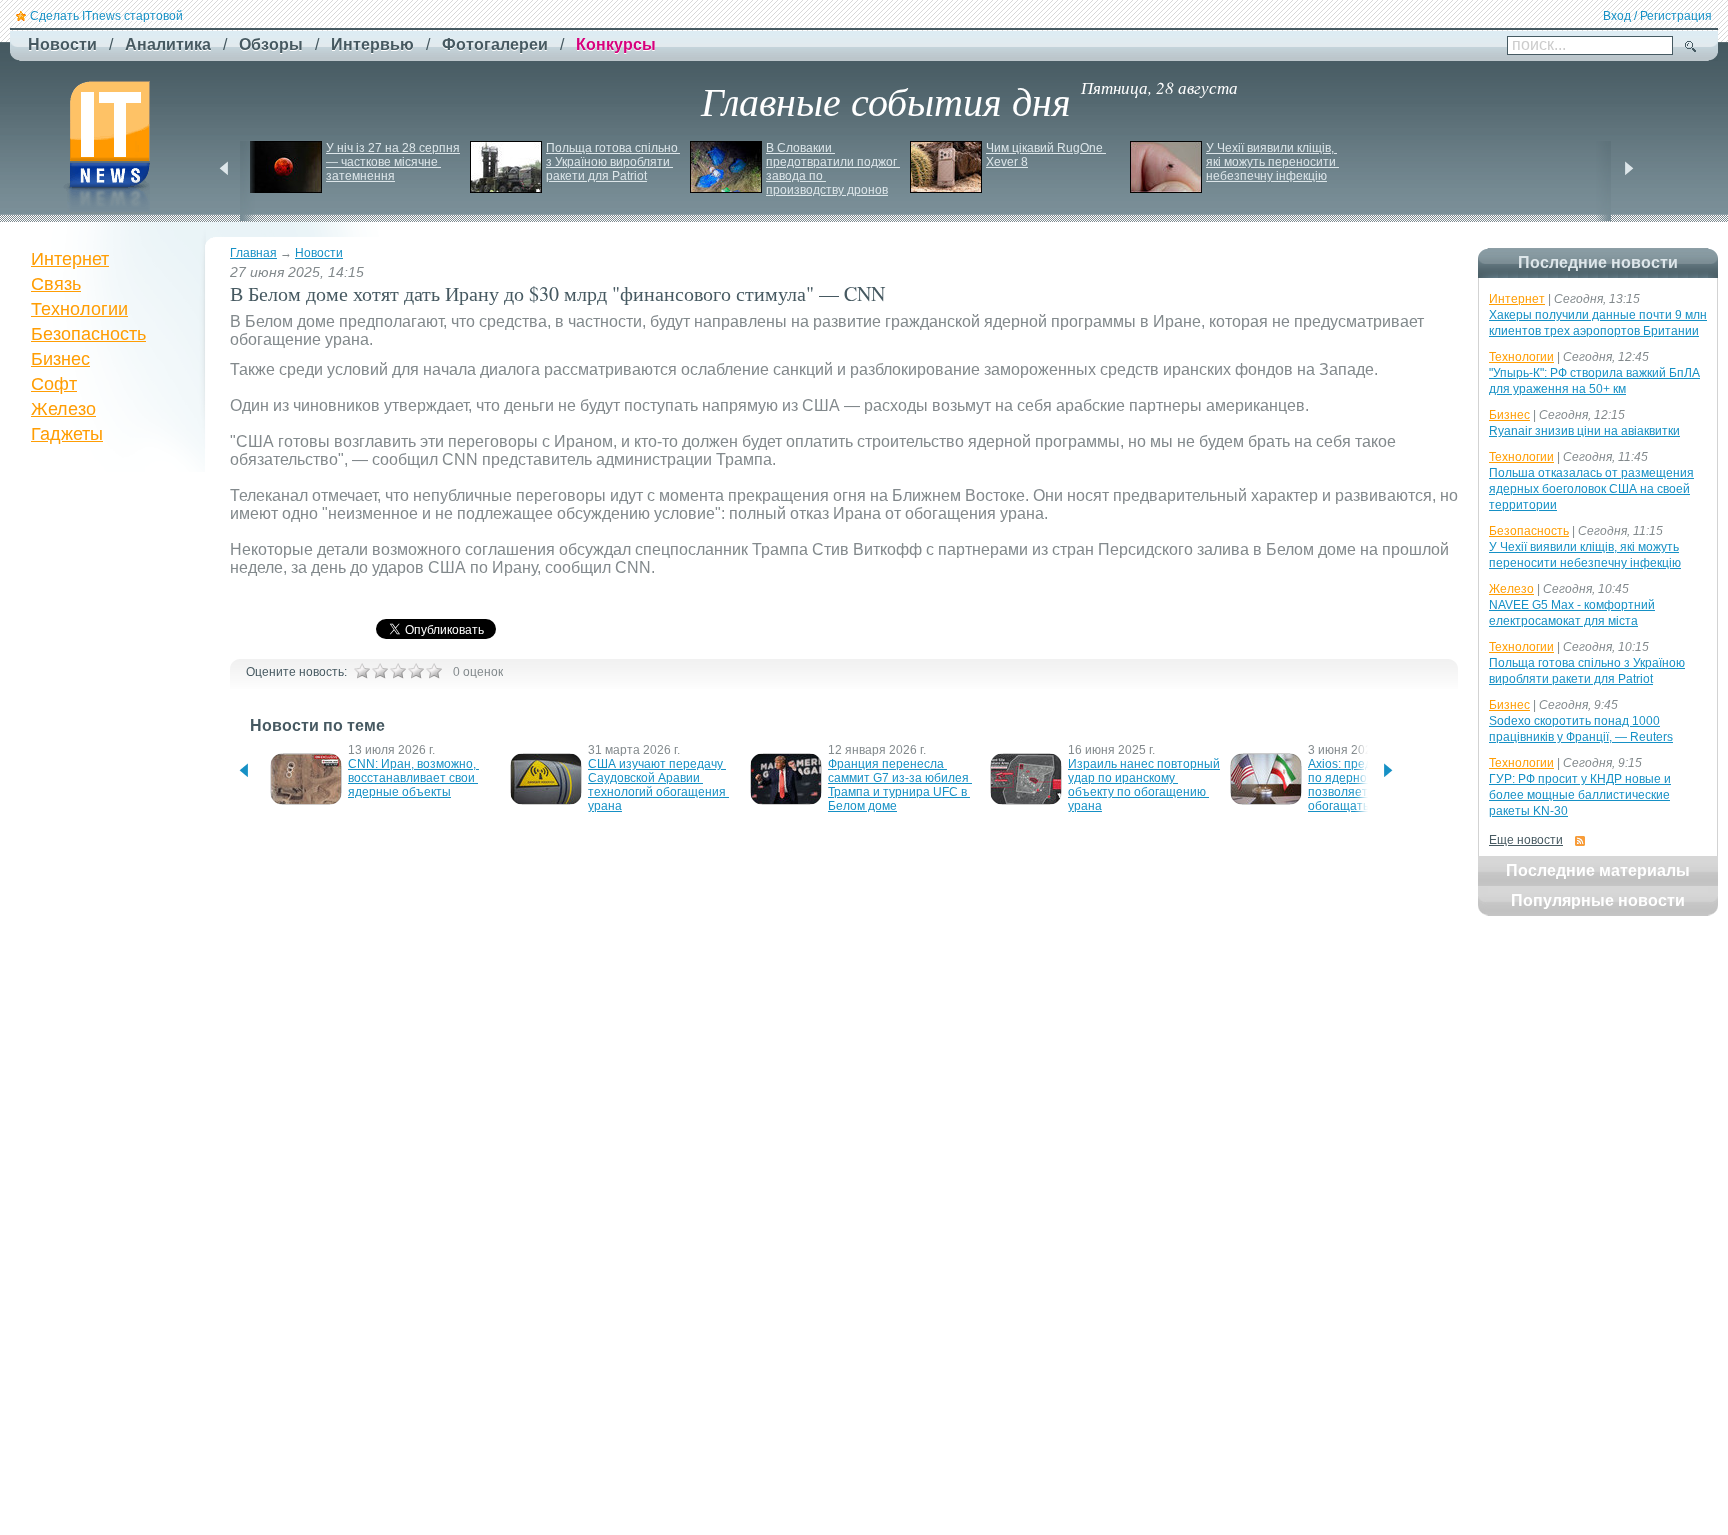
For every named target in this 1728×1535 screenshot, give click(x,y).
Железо (63, 409)
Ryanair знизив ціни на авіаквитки (1584, 431)
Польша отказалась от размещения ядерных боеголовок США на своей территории (1591, 489)
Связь (56, 284)
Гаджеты (67, 434)
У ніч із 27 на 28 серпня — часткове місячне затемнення (394, 162)
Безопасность (88, 334)
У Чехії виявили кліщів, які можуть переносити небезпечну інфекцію (1272, 162)
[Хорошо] (416, 671)
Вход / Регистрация (1657, 16)
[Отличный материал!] (434, 671)
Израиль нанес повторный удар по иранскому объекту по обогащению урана (1145, 785)
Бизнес (60, 359)
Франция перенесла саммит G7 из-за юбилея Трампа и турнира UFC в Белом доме (900, 785)
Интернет (70, 259)
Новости (319, 253)
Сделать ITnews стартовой (106, 16)
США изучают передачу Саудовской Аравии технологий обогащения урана (658, 785)
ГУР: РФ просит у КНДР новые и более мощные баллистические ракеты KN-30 (1580, 795)
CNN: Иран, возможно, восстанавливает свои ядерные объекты (413, 778)
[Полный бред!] (362, 671)
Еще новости (1526, 840)
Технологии (79, 309)
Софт (54, 384)
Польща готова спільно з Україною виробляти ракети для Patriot (613, 162)
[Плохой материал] (380, 671)
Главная (253, 253)
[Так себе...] (398, 671)
